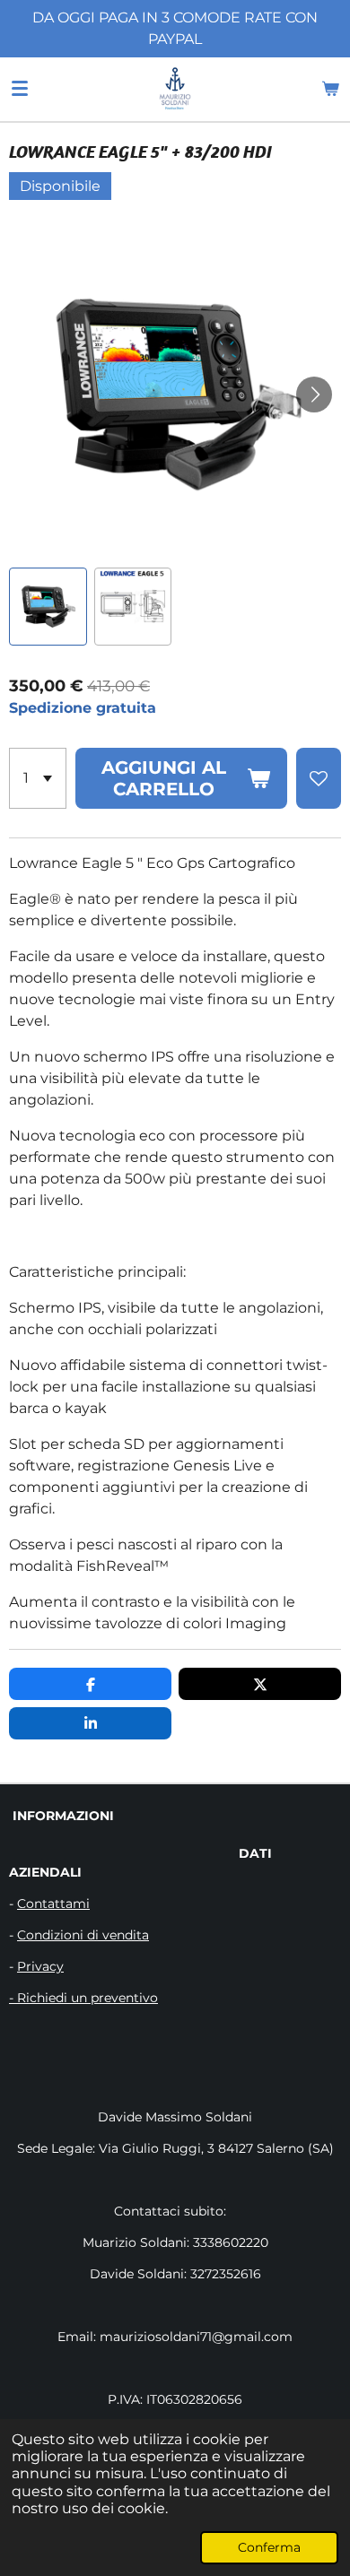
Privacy (40, 1966)
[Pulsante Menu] (20, 89)
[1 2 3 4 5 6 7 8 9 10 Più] (38, 778)
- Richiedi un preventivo (83, 1998)
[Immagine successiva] (314, 395)
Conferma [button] (269, 2547)
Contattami (53, 1904)
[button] (48, 607)
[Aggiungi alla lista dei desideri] (319, 778)
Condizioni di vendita (83, 1935)
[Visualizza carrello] (330, 89)
